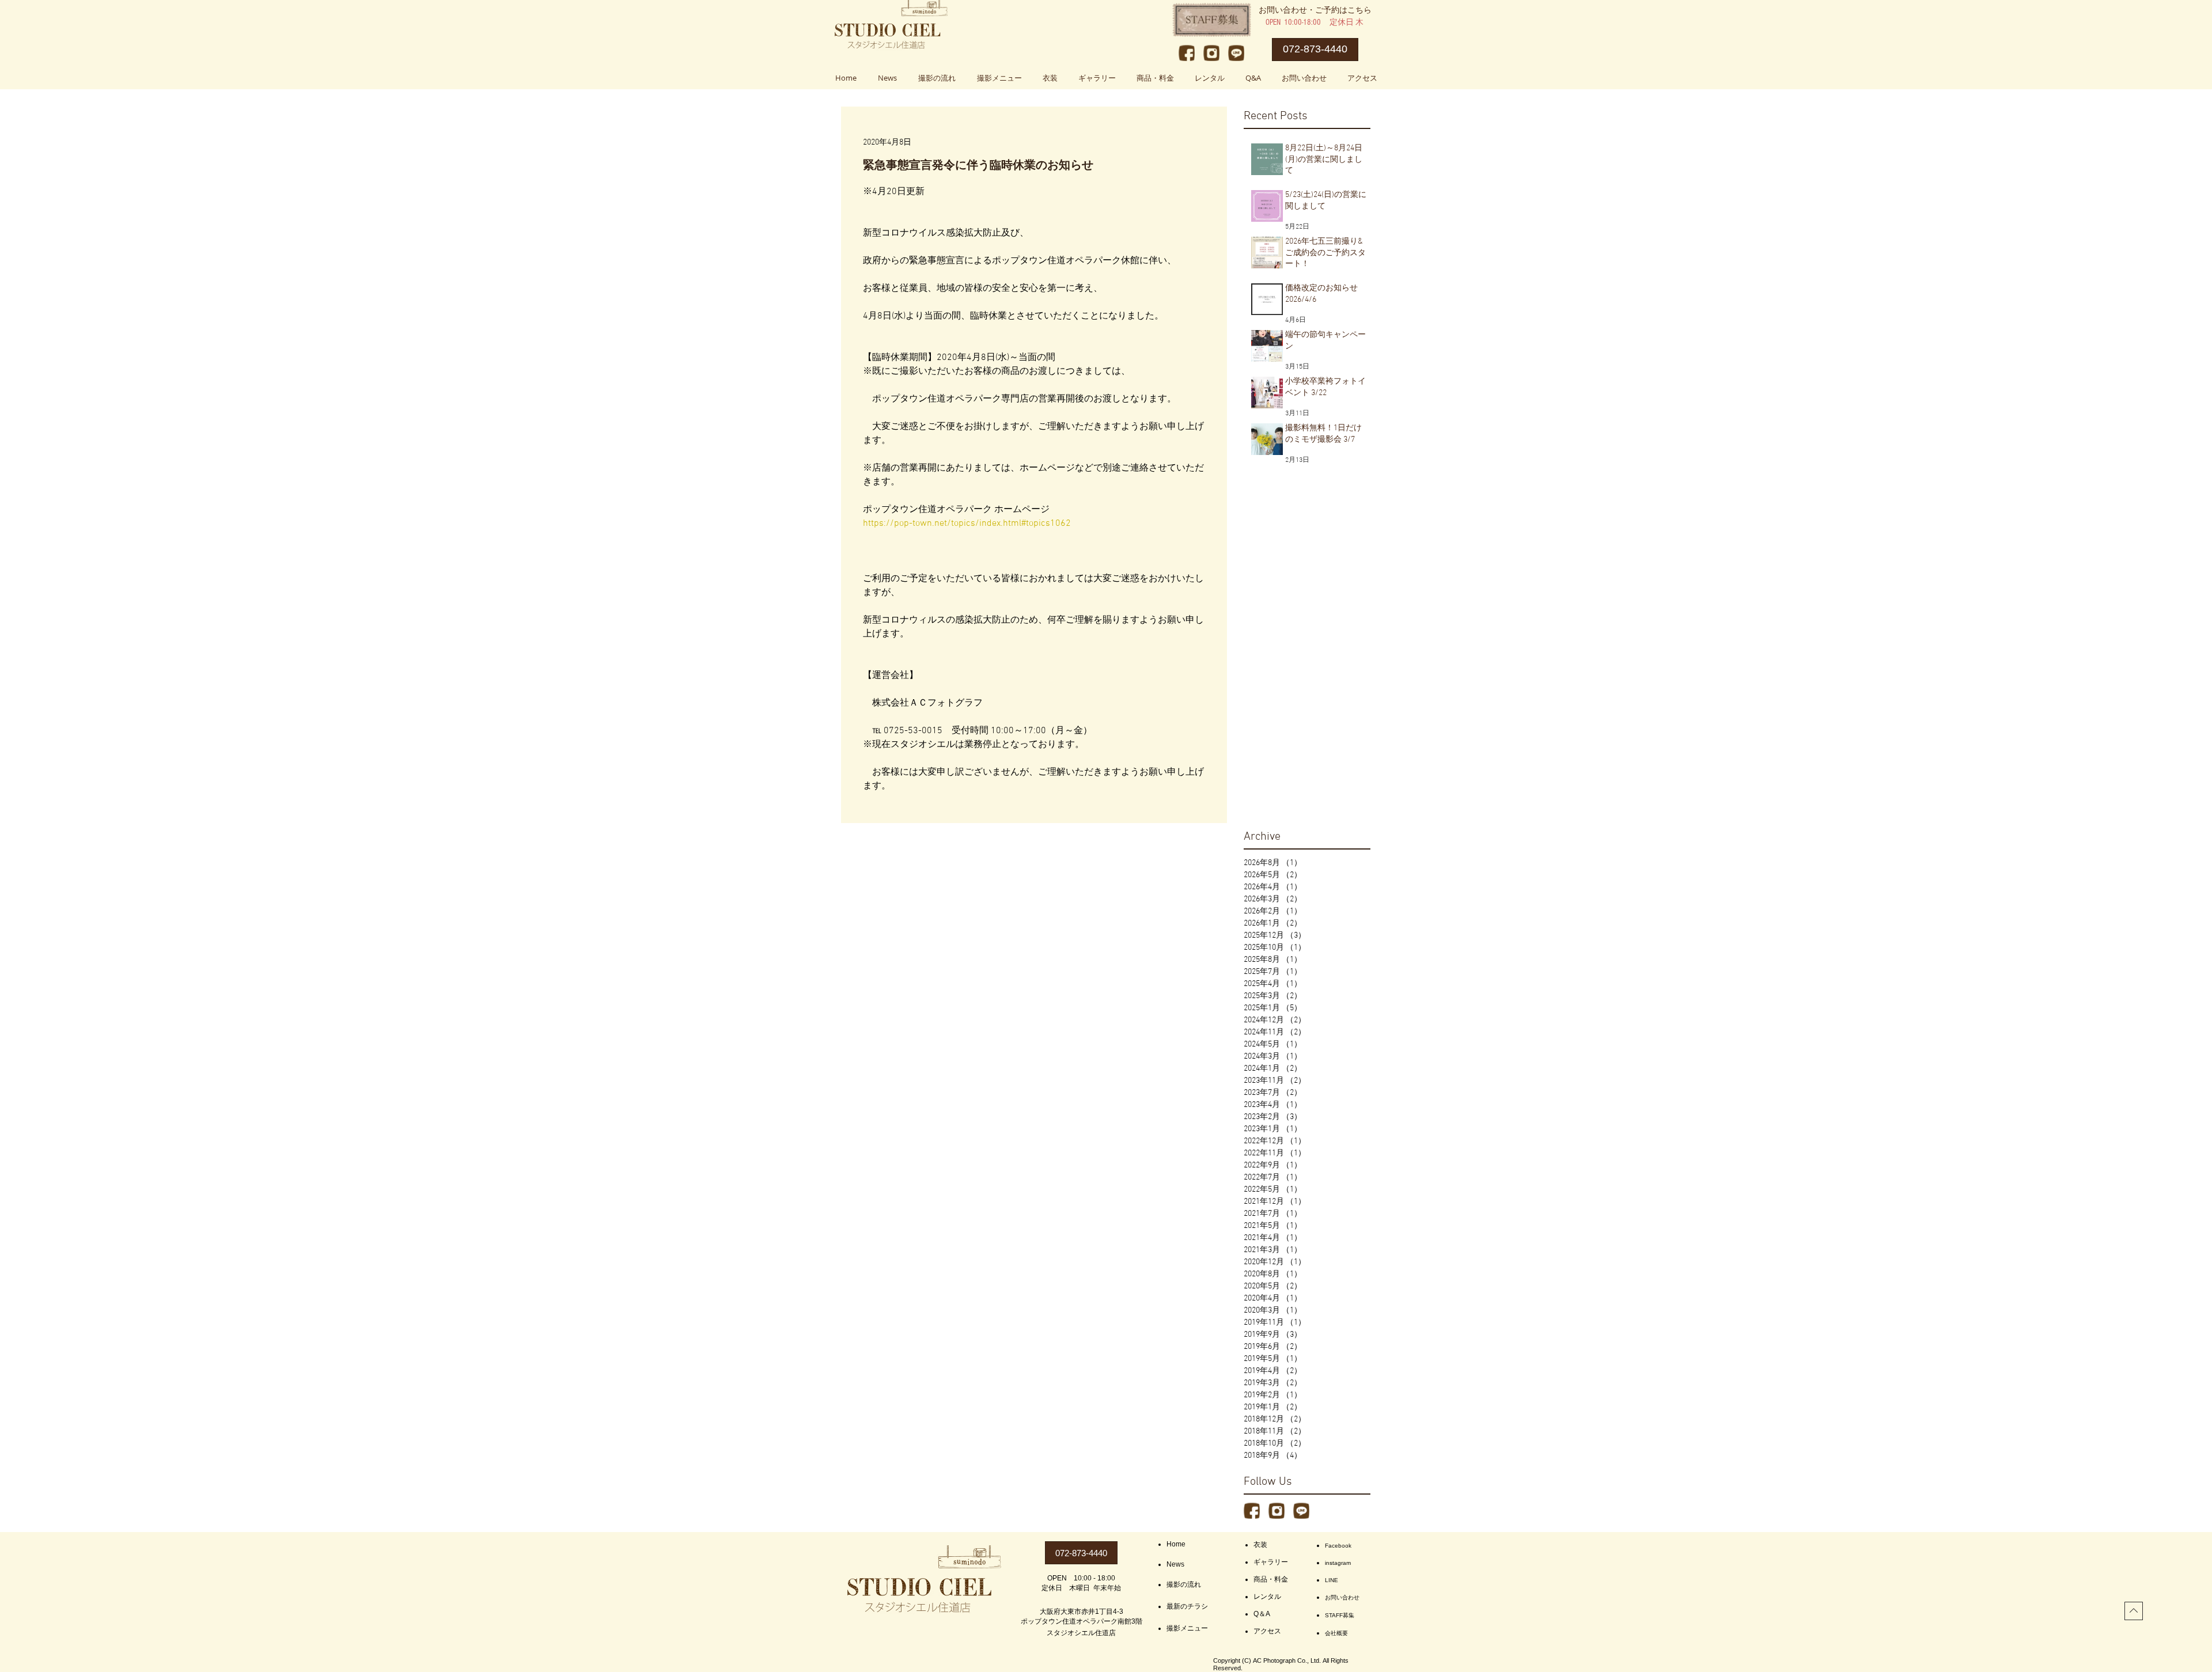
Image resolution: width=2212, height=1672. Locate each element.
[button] (999, 78)
